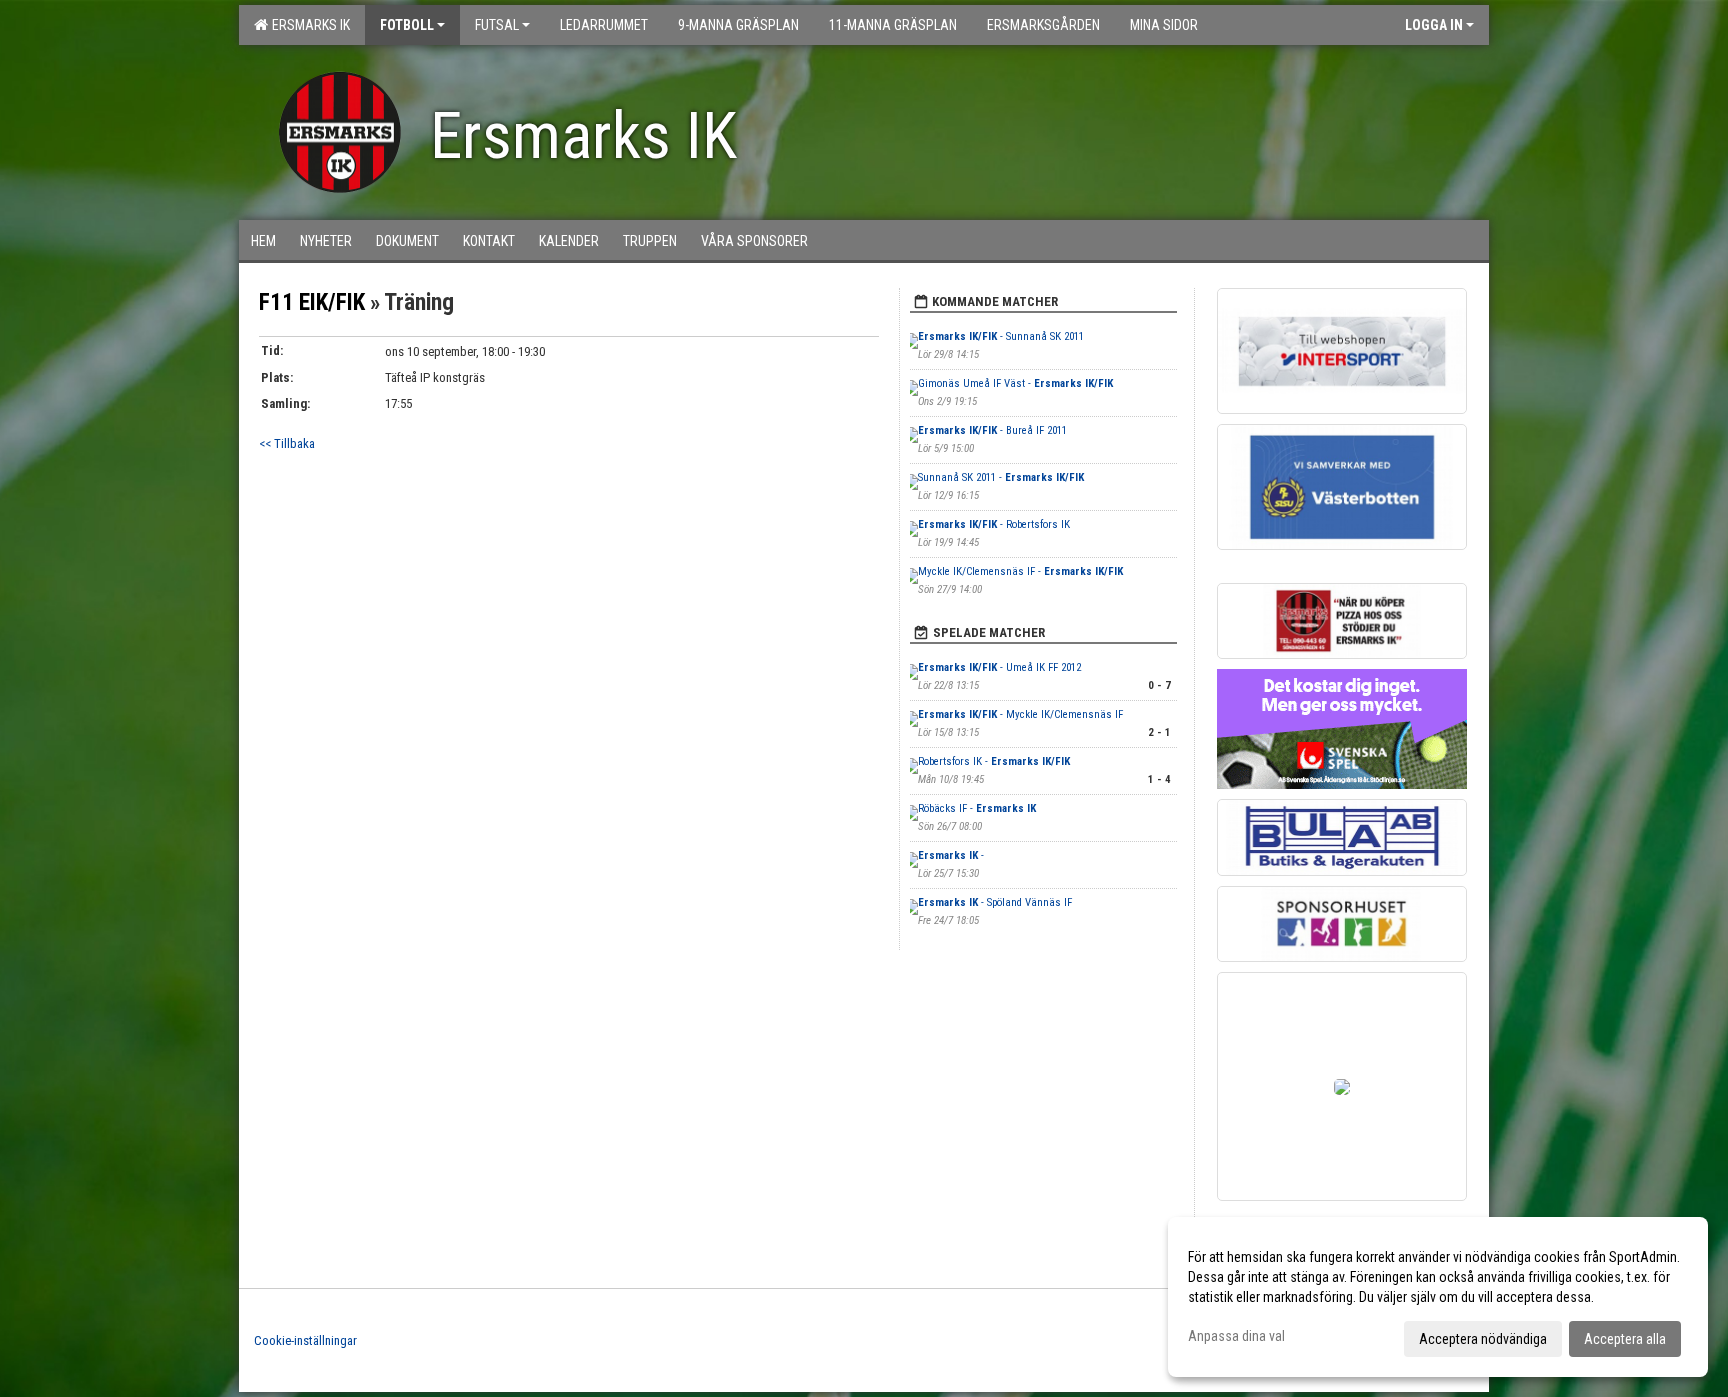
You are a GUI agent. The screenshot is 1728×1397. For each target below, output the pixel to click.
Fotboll (407, 25)
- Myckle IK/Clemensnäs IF (1020, 714)
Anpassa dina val (1236, 1336)
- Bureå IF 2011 (992, 430)
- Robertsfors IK (994, 524)
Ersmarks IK (308, 25)
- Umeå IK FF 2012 (999, 667)
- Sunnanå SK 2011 (1001, 336)
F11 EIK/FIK (312, 302)
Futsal (497, 25)
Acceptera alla (1625, 1339)
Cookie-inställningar (305, 1340)
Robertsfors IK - (994, 761)
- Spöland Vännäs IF (995, 902)
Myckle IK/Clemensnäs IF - (1020, 571)
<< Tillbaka (287, 443)
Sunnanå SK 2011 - (1001, 477)
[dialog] (1438, 1297)
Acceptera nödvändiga (1483, 1339)
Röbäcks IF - (977, 808)
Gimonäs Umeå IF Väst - (1015, 383)
